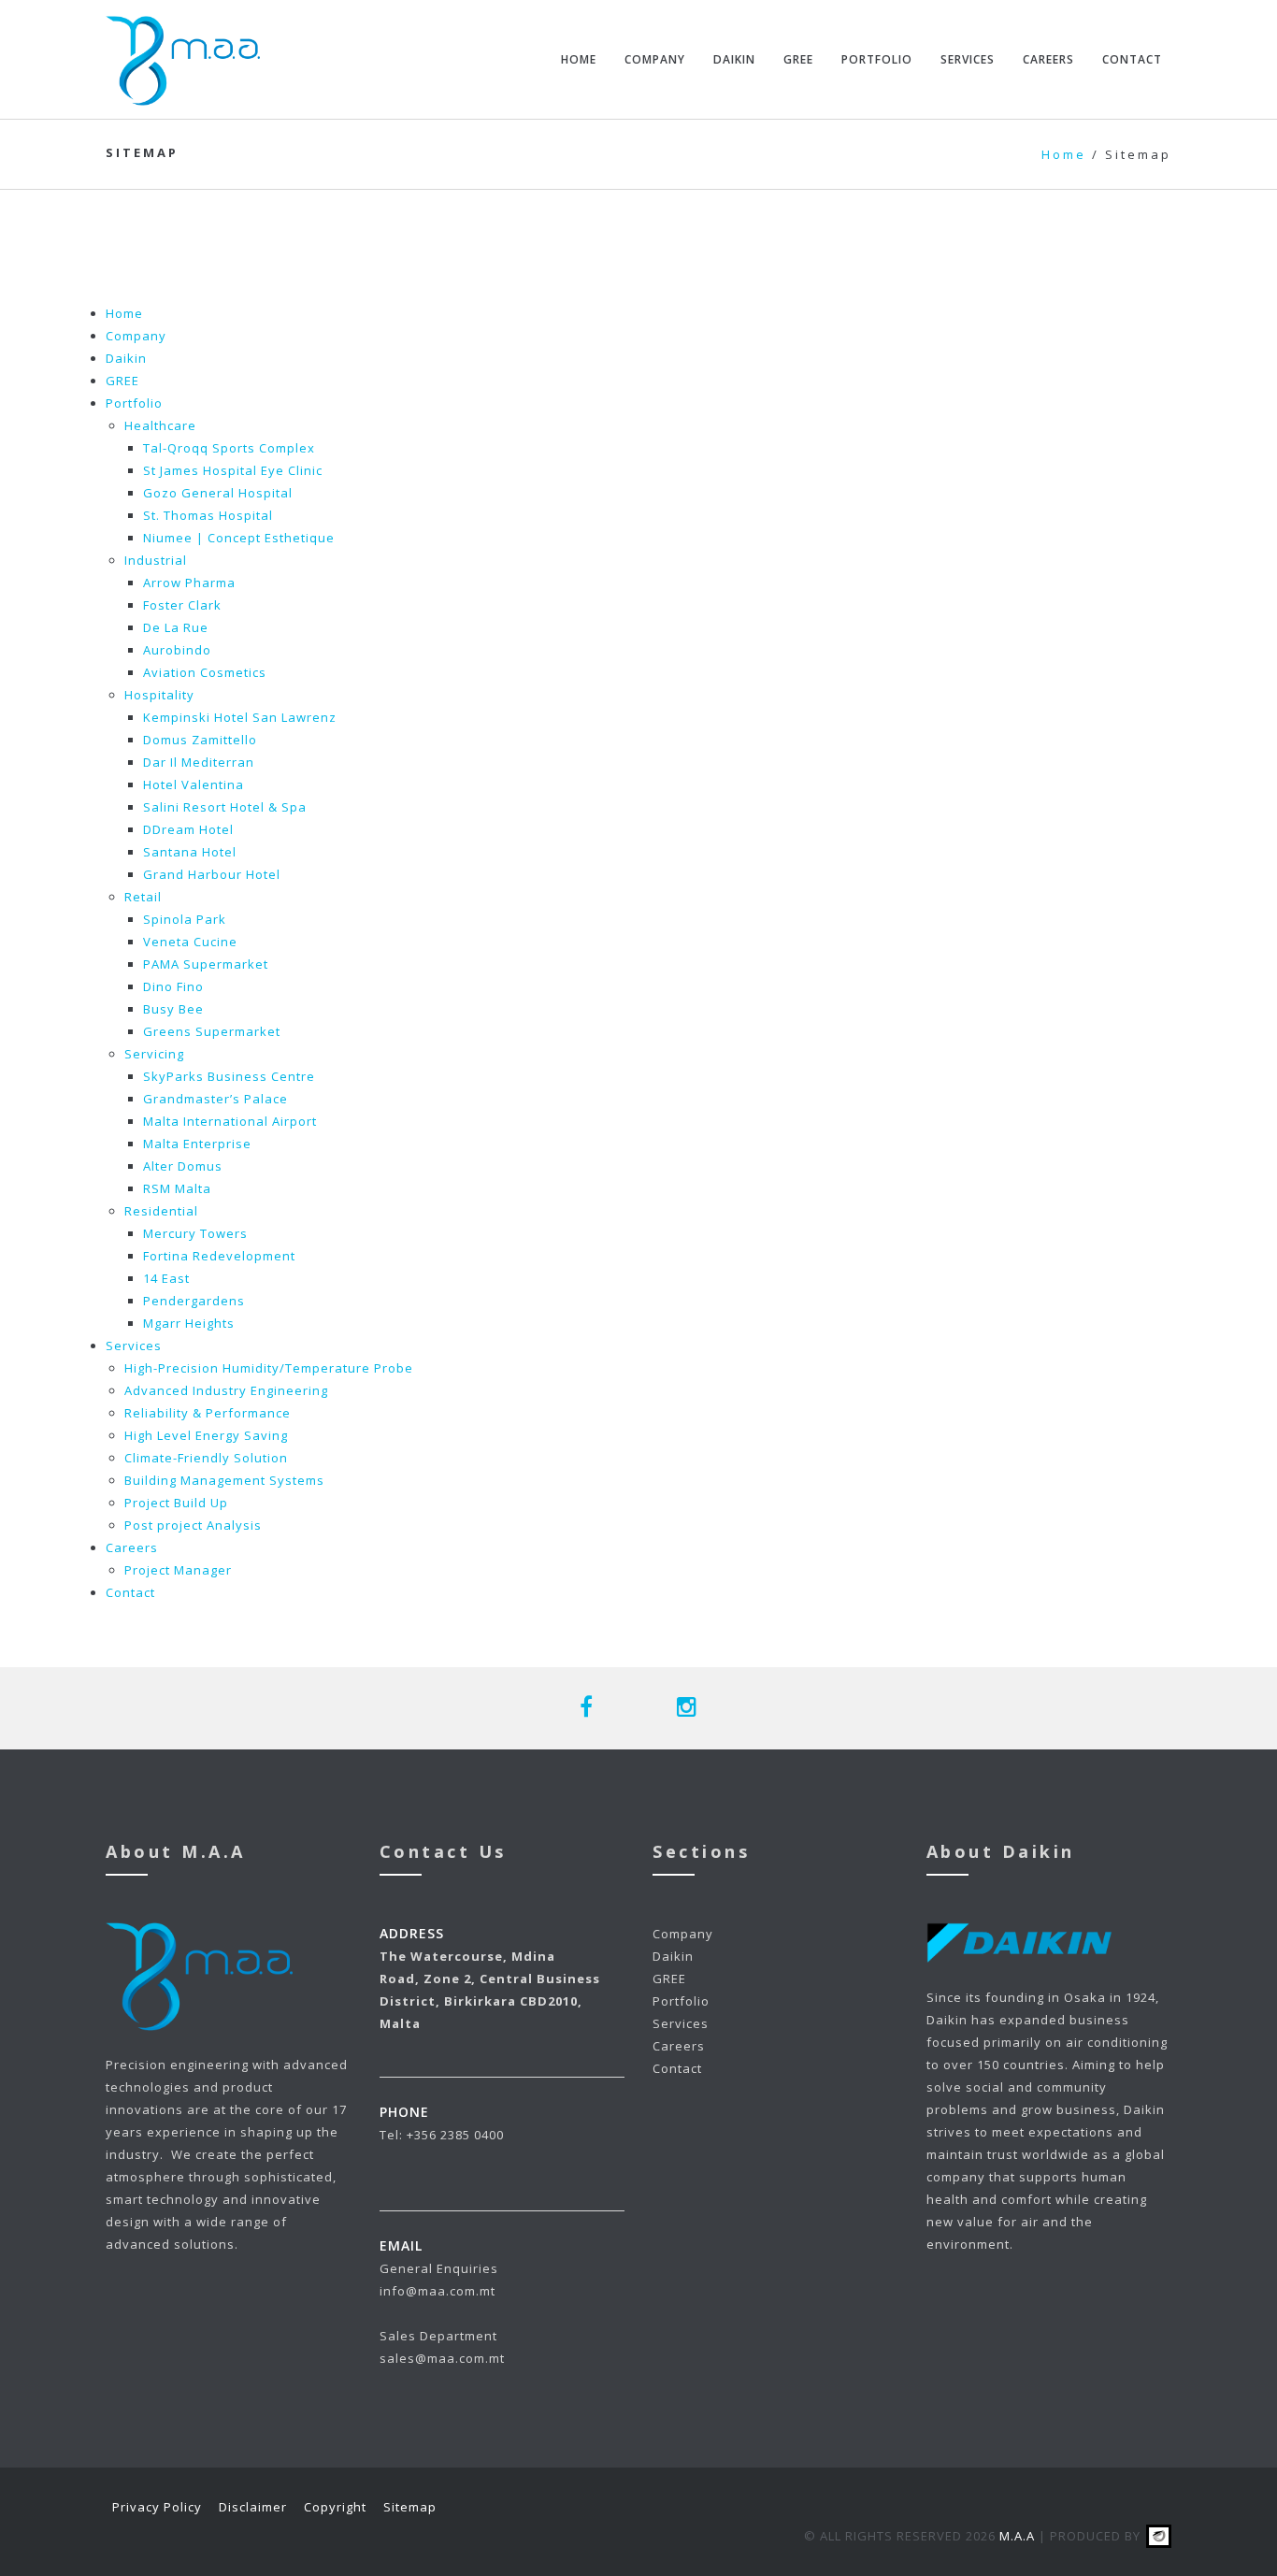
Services (968, 59)
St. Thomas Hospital (208, 515)
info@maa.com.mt (438, 2291)
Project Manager (178, 1570)
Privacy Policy (157, 2507)
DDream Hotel (188, 829)
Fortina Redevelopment (219, 1256)
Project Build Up (176, 1503)
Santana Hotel (190, 852)
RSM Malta (177, 1188)
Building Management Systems (224, 1480)
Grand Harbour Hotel (212, 874)
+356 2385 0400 (455, 2135)
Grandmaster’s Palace (215, 1099)
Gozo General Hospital (218, 493)
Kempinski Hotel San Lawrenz (240, 717)
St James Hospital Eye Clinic (233, 470)
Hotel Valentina (194, 784)
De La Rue (176, 627)
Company (655, 59)
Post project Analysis (193, 1525)
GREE (798, 59)
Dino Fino (173, 986)
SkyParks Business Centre (229, 1076)
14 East (166, 1278)
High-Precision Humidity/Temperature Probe (269, 1368)
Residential (161, 1211)
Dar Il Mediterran (199, 762)
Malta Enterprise (197, 1144)
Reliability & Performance (208, 1413)
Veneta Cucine (190, 942)
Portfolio (877, 59)
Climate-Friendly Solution (206, 1458)
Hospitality (159, 695)
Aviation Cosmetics (205, 672)
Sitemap (410, 2507)
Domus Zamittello (200, 740)
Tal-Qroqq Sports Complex (229, 448)
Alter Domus (183, 1166)
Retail (143, 897)
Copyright (335, 2507)
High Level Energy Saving (206, 1435)
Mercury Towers (195, 1233)
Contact (1132, 59)
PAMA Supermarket (206, 964)
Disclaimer (253, 2507)
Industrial (156, 560)
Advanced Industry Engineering (226, 1390)
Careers (1048, 59)
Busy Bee (173, 1009)
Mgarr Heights (189, 1323)
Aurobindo (177, 650)
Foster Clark (182, 605)
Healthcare (160, 425)
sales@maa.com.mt (442, 2358)
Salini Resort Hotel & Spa (225, 807)
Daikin (734, 59)
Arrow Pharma (189, 583)
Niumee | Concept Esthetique (239, 538)
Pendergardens (194, 1301)
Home (579, 59)
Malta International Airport (230, 1121)
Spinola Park (185, 919)
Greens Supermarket (212, 1031)
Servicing (154, 1054)
